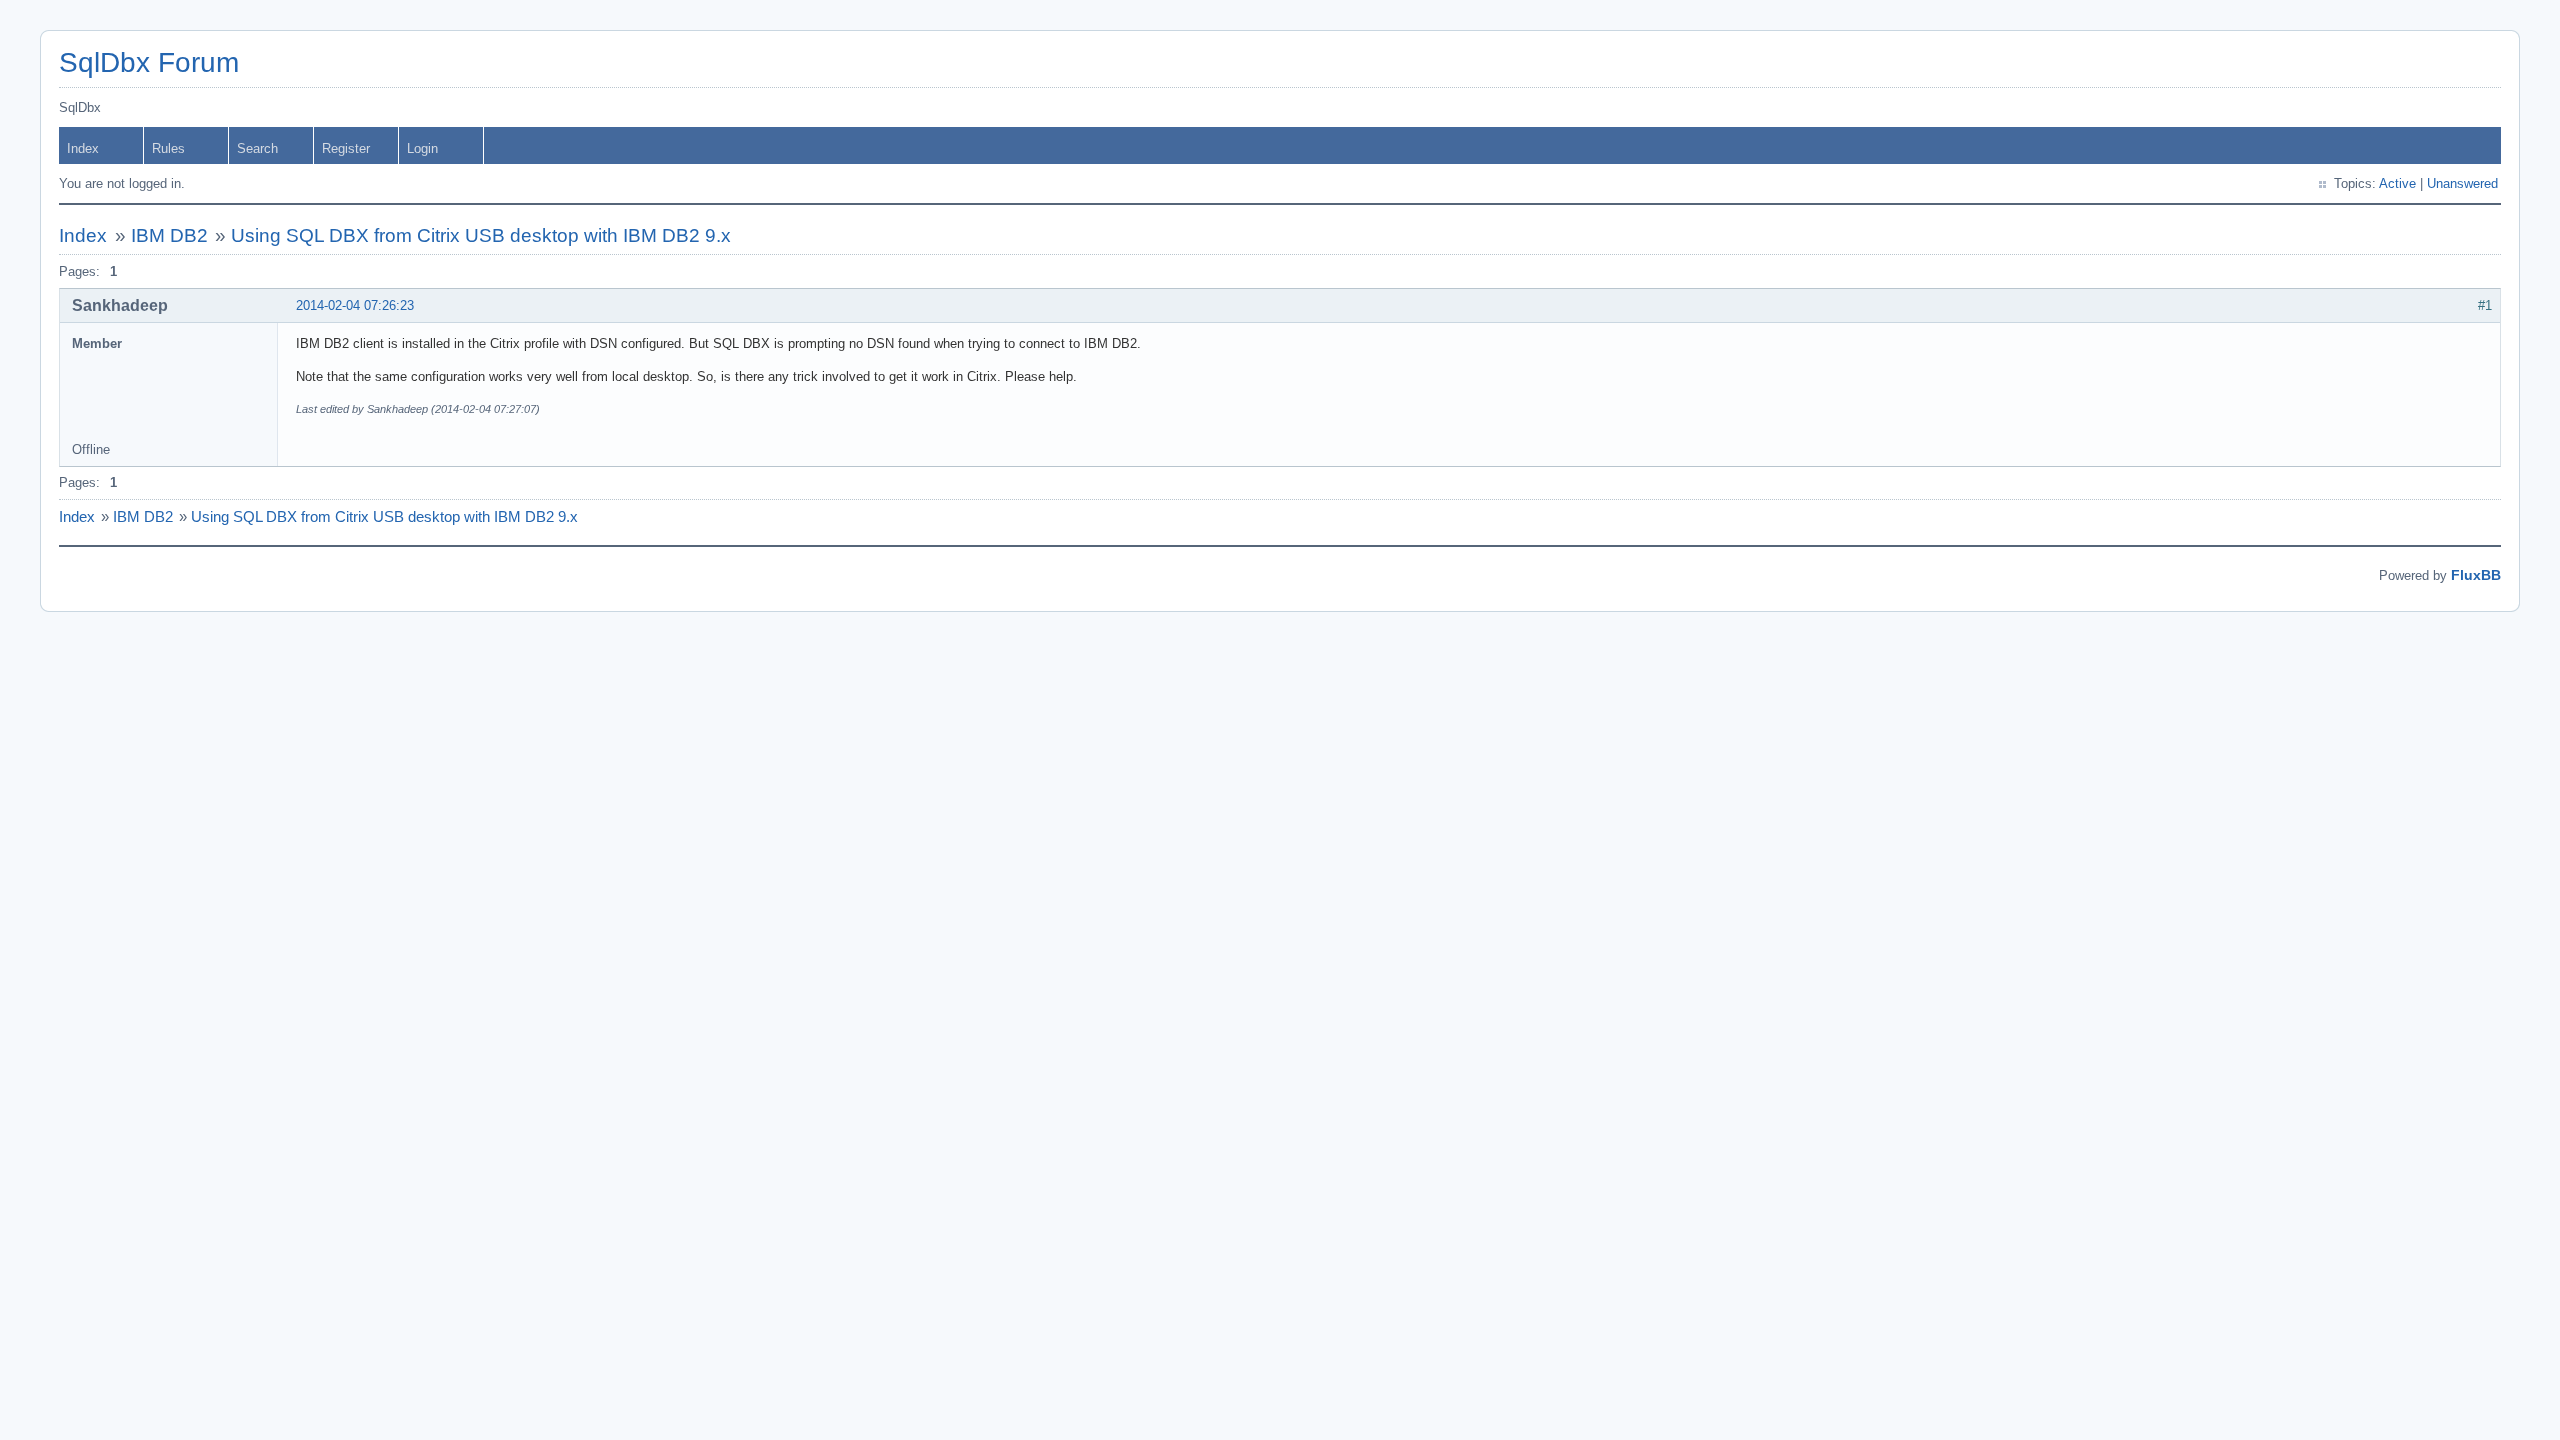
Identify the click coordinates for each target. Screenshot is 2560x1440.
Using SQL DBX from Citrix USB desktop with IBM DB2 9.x (481, 235)
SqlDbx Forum (149, 62)
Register (346, 148)
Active (2397, 183)
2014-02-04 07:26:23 (355, 305)
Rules (168, 148)
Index (83, 148)
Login (422, 148)
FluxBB (2476, 575)
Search (257, 148)
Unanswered (2462, 183)
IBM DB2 (169, 235)
